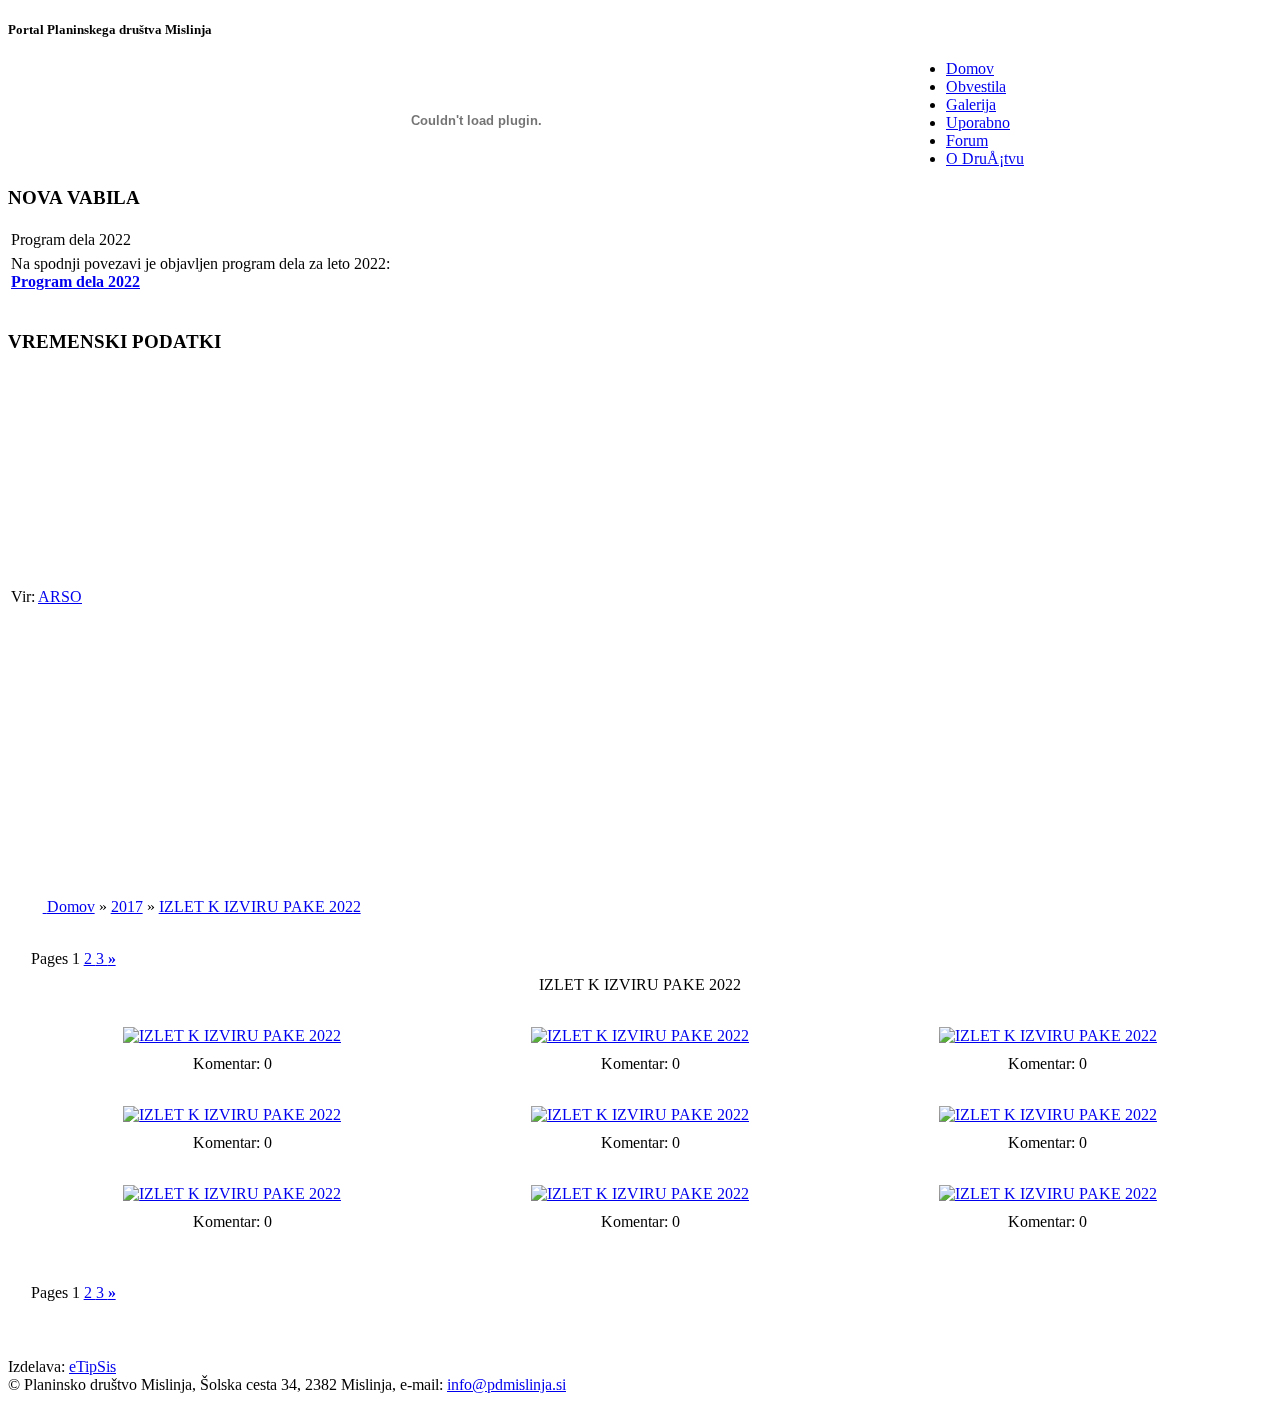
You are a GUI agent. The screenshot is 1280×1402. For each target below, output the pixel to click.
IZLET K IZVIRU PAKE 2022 (260, 906)
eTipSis (92, 1366)
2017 (127, 906)
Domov (71, 906)
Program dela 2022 (75, 281)
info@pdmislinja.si (506, 1384)
